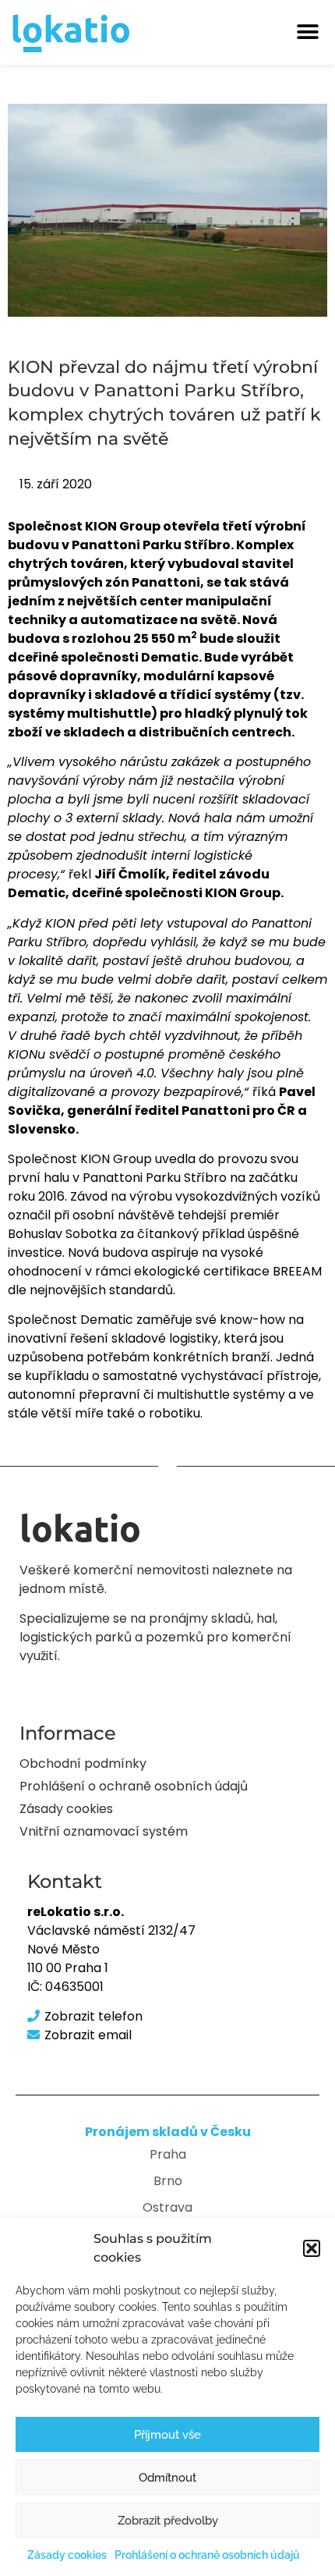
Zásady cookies (67, 2555)
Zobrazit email (88, 2035)
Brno (168, 2181)
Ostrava (167, 2207)
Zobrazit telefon (93, 2016)
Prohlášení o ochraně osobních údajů (207, 2555)
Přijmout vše (167, 2435)
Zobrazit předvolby (168, 2521)
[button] (312, 2248)
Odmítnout (167, 2478)
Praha (168, 2154)
